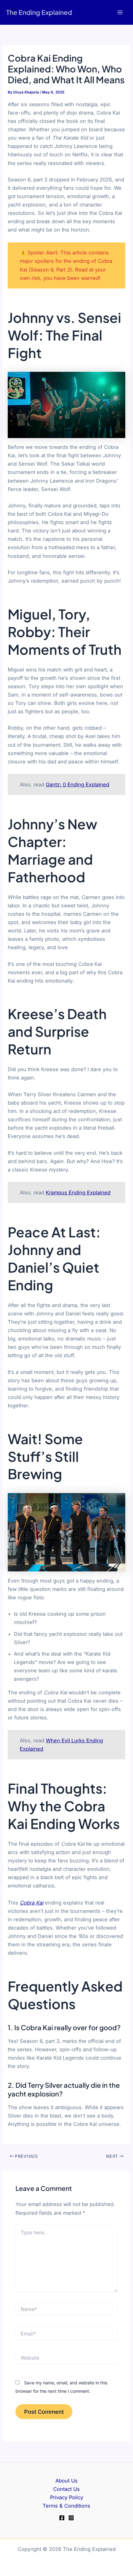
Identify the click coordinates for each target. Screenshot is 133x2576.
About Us (66, 2481)
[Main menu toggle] (120, 13)
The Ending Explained (39, 12)
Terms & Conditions (66, 2506)
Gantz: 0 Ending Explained (77, 784)
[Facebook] (62, 2518)
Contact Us (66, 2489)
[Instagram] (71, 2518)
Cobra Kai (32, 1903)
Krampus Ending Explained (78, 1192)
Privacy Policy (67, 2497)
